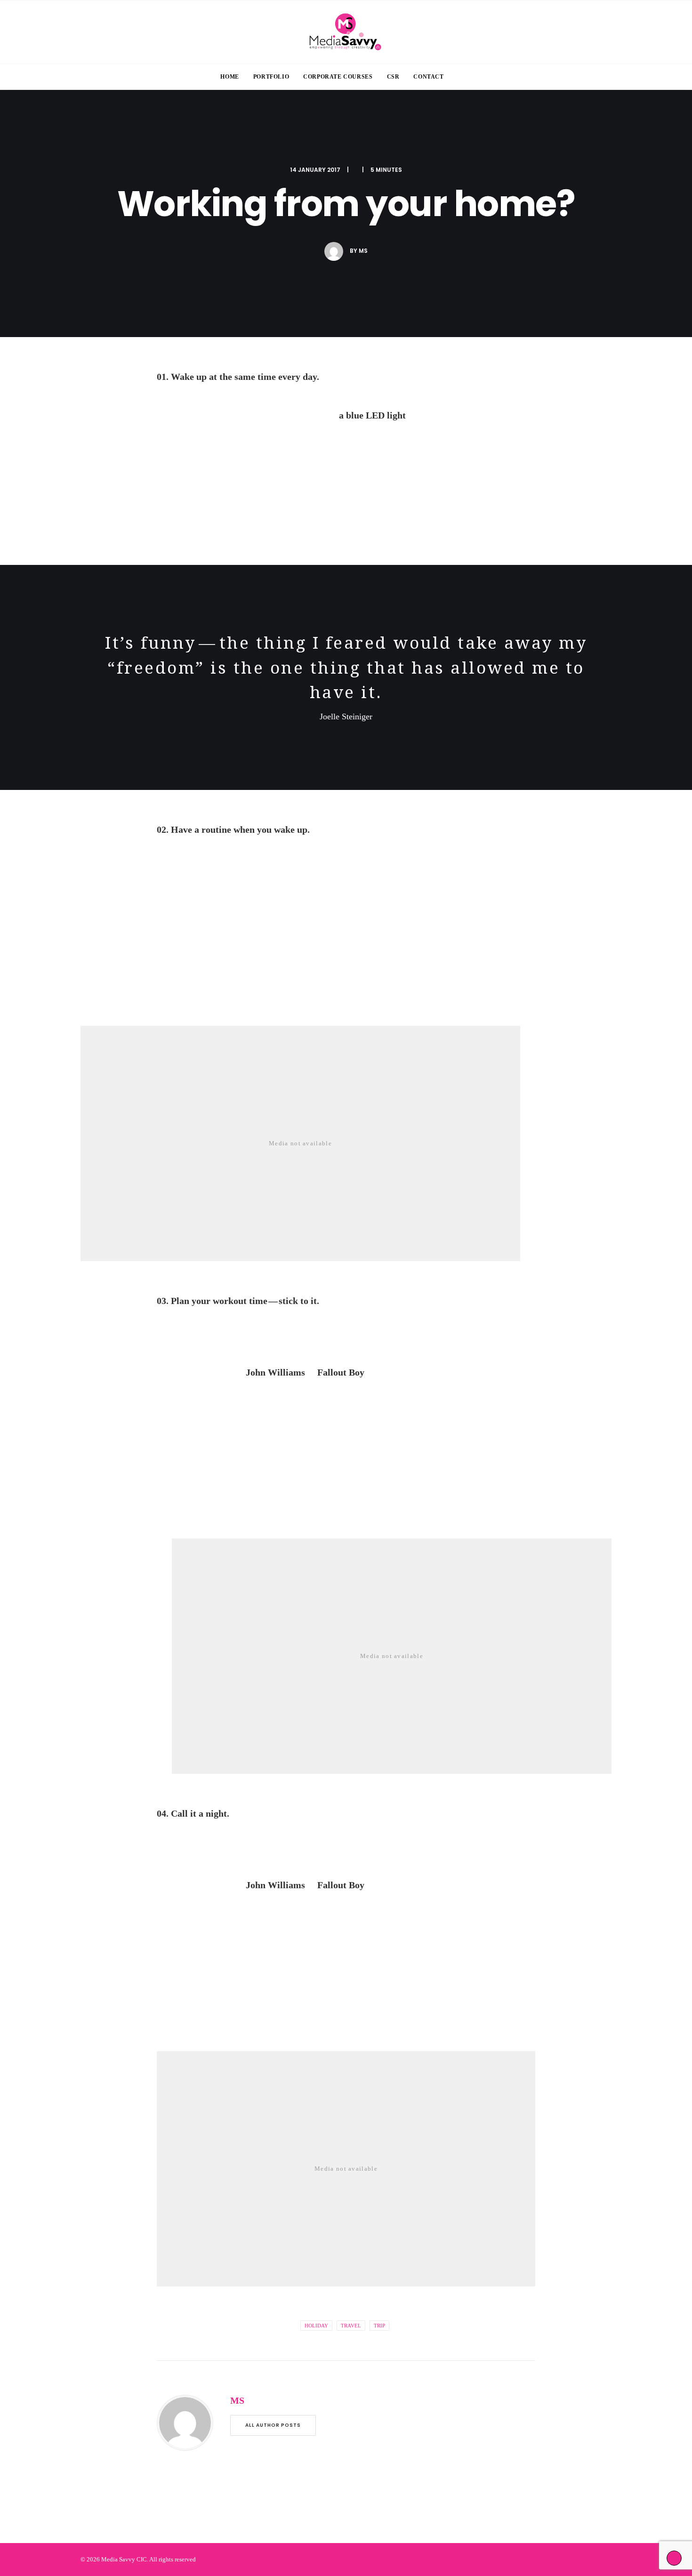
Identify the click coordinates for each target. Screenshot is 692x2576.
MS (363, 251)
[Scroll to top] (674, 2557)
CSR (393, 77)
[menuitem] (229, 77)
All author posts (273, 2425)
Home (229, 77)
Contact (428, 77)
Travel (351, 2326)
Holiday (316, 2326)
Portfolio (271, 77)
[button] (469, 77)
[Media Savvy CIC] (346, 32)
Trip (379, 2326)
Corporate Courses (338, 77)
